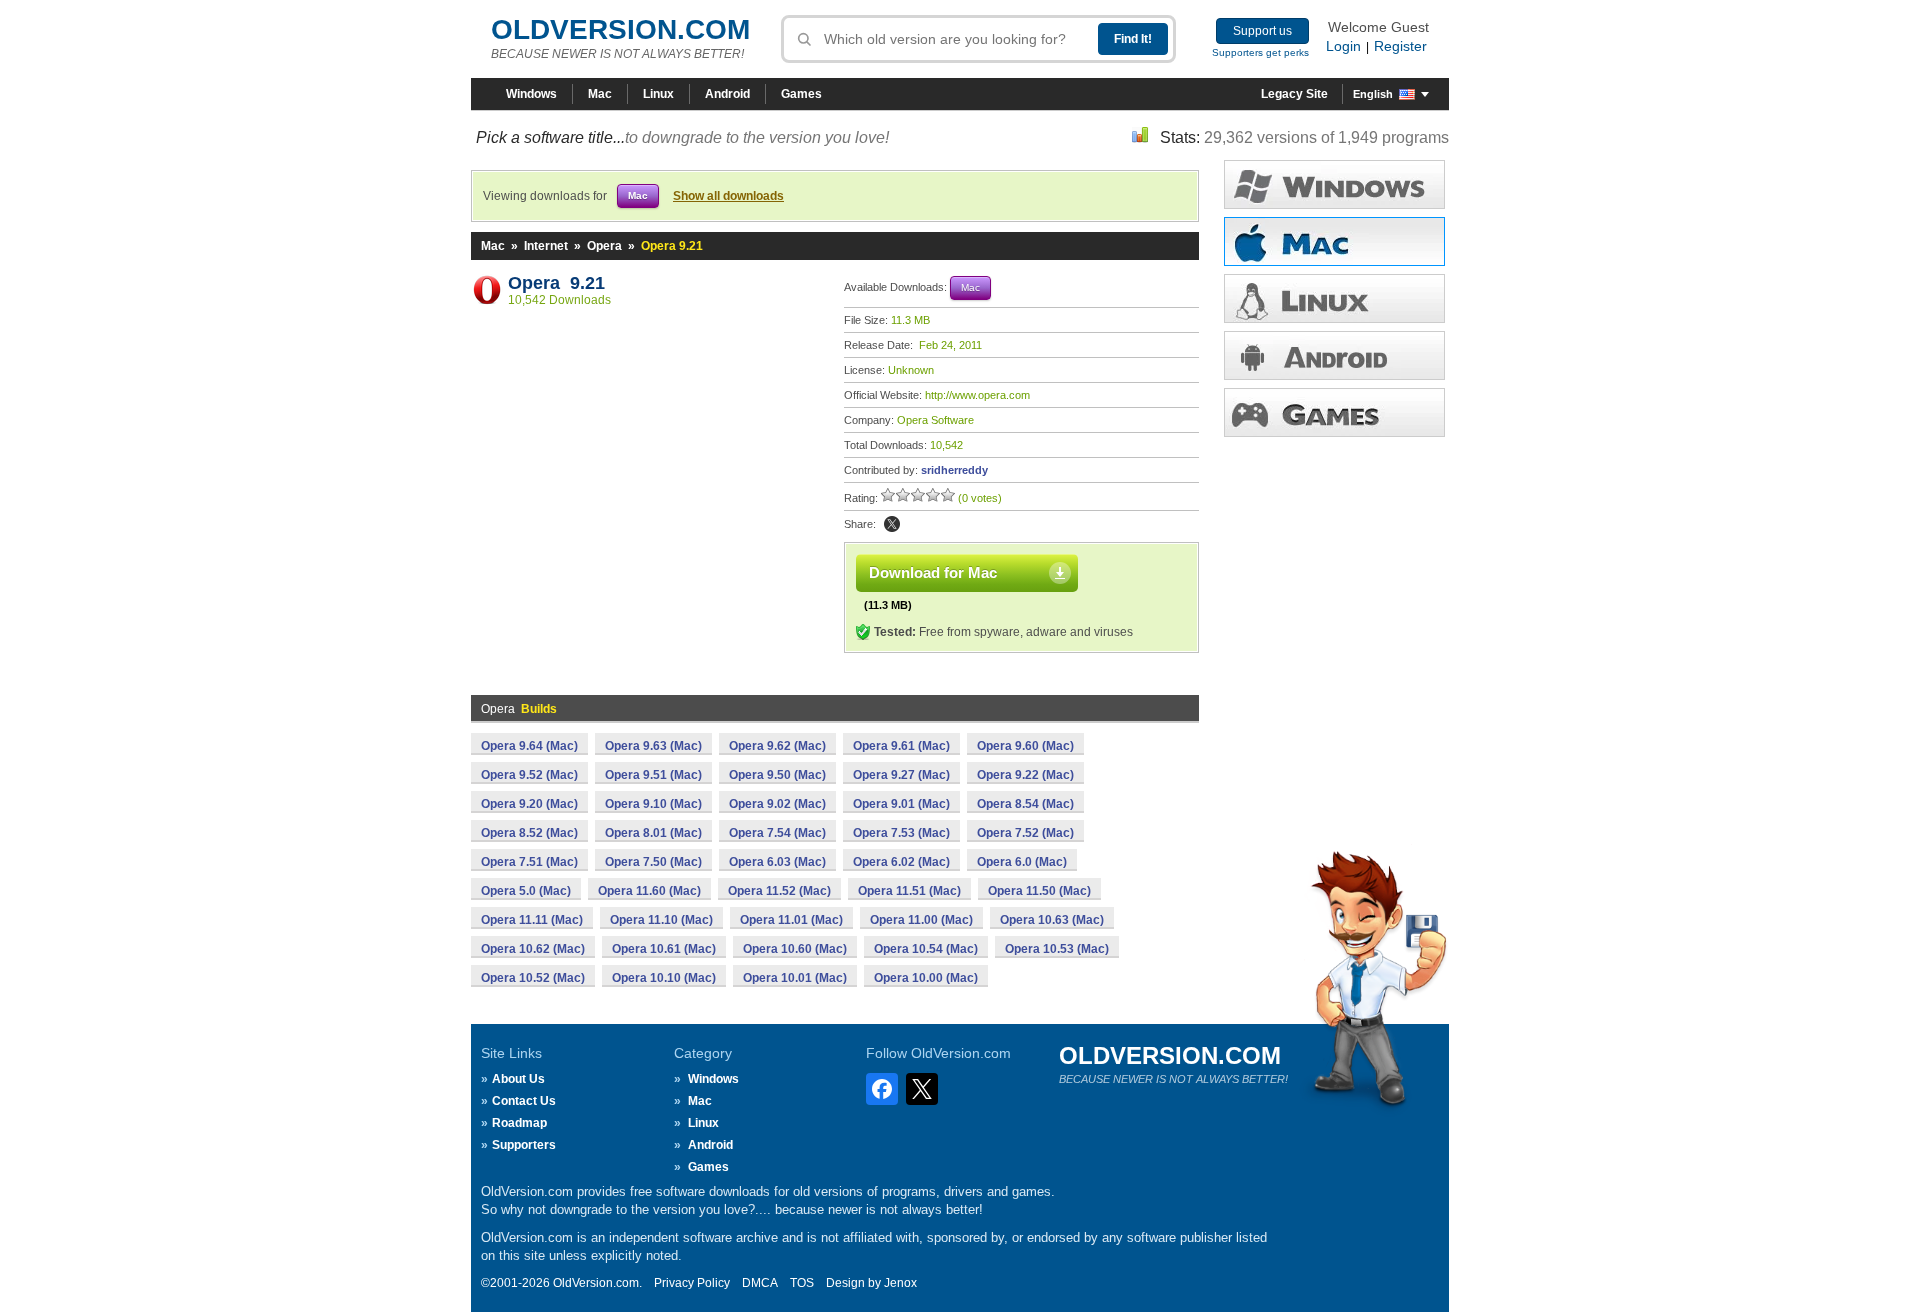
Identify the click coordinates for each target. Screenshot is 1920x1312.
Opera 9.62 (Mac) (777, 746)
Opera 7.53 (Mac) (901, 833)
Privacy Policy (692, 1283)
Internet (546, 246)
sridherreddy (954, 470)
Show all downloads (728, 196)
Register (1400, 46)
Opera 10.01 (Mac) (795, 978)
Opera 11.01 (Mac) (791, 920)
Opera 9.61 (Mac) (901, 746)
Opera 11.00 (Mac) (921, 920)
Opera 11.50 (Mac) (1039, 891)
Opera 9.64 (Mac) (529, 746)
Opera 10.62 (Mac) (533, 949)
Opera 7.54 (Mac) (777, 833)
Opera (604, 246)
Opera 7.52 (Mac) (1025, 833)
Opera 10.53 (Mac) (1057, 949)
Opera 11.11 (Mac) (532, 920)
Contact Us (524, 1101)
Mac (600, 94)
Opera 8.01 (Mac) (653, 833)
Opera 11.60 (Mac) (649, 891)
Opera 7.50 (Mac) (653, 862)
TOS (802, 1283)
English (1373, 94)
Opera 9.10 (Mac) (653, 804)
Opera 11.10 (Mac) (661, 920)
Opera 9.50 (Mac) (777, 775)
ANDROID (1334, 355)
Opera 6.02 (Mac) (901, 862)
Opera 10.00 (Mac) (926, 978)
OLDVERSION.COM (620, 29)
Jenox (900, 1283)
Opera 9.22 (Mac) (1025, 775)
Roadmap (519, 1123)
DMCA (760, 1283)
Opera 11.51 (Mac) (909, 891)
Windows (531, 94)
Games (801, 94)
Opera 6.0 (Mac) (1022, 862)
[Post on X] (892, 524)
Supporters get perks (1260, 52)
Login (1343, 46)
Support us (1262, 31)
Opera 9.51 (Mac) (653, 775)
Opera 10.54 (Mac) (926, 949)
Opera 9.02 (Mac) (777, 804)
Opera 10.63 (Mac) (1052, 920)
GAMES (1334, 412)
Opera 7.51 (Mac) (529, 862)
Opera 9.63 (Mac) (653, 746)
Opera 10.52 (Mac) (533, 978)
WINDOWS (1334, 184)
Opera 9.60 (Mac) (1025, 746)
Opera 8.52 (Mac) (529, 833)
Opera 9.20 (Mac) (529, 804)
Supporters (524, 1145)
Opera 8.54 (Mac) (1025, 804)
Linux (658, 94)
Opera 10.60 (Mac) (795, 949)
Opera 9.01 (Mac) (901, 804)
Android (727, 94)
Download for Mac (933, 572)
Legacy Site (1294, 94)
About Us (518, 1079)
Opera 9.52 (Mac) (529, 775)
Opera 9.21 (556, 283)
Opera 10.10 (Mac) (664, 978)
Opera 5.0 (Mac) (526, 891)
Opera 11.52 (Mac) (779, 891)
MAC (1334, 241)
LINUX (1334, 298)
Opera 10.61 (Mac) (664, 949)
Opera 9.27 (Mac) (901, 775)
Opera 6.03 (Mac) (777, 862)
